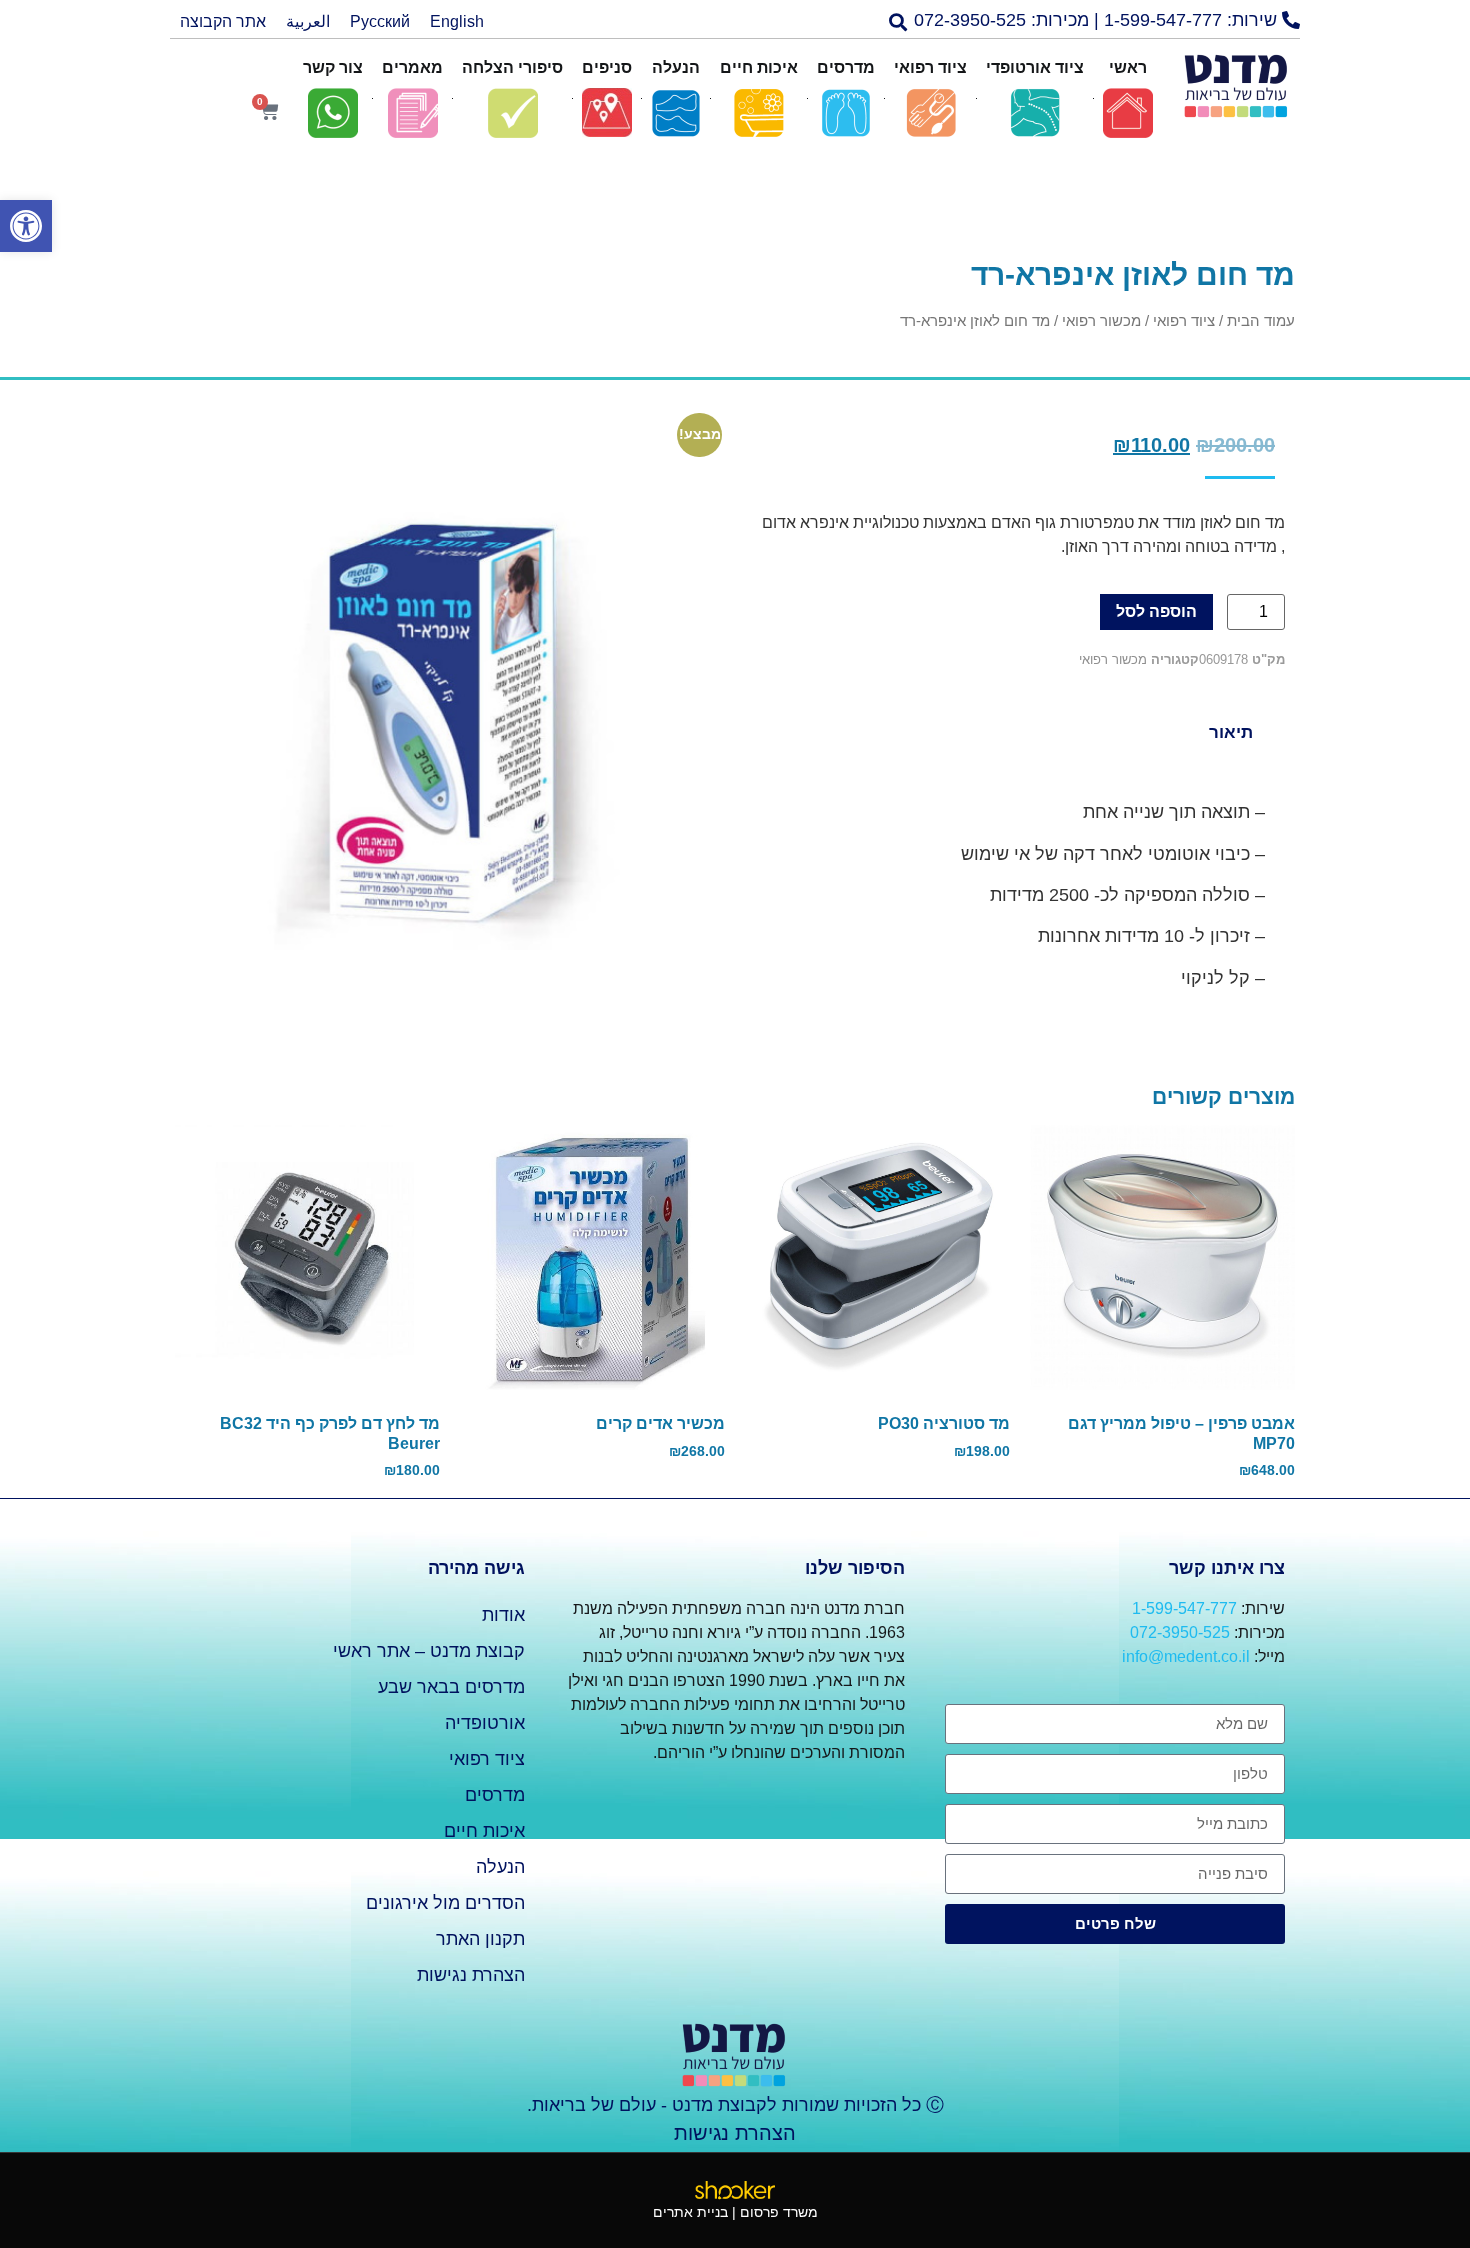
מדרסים (495, 1795)
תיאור (1231, 732)
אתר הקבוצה (223, 21)
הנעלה (500, 1867)
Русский (380, 21)
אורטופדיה (485, 1723)
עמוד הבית (1261, 321)
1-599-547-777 (1184, 1608)
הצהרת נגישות (471, 1975)
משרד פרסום (779, 2212)
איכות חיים (484, 1831)
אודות (503, 1615)
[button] (1107, 20)
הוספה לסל (1156, 611)
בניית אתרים (690, 2212)
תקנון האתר (480, 1939)
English (457, 21)
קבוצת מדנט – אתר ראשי (429, 1651)
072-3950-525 (1180, 1632)
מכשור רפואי (1101, 321)
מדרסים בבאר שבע (451, 1687)
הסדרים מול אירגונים (445, 1903)
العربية (308, 21)
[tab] (1230, 732)
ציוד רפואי (1184, 321)
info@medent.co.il (1186, 1656)
